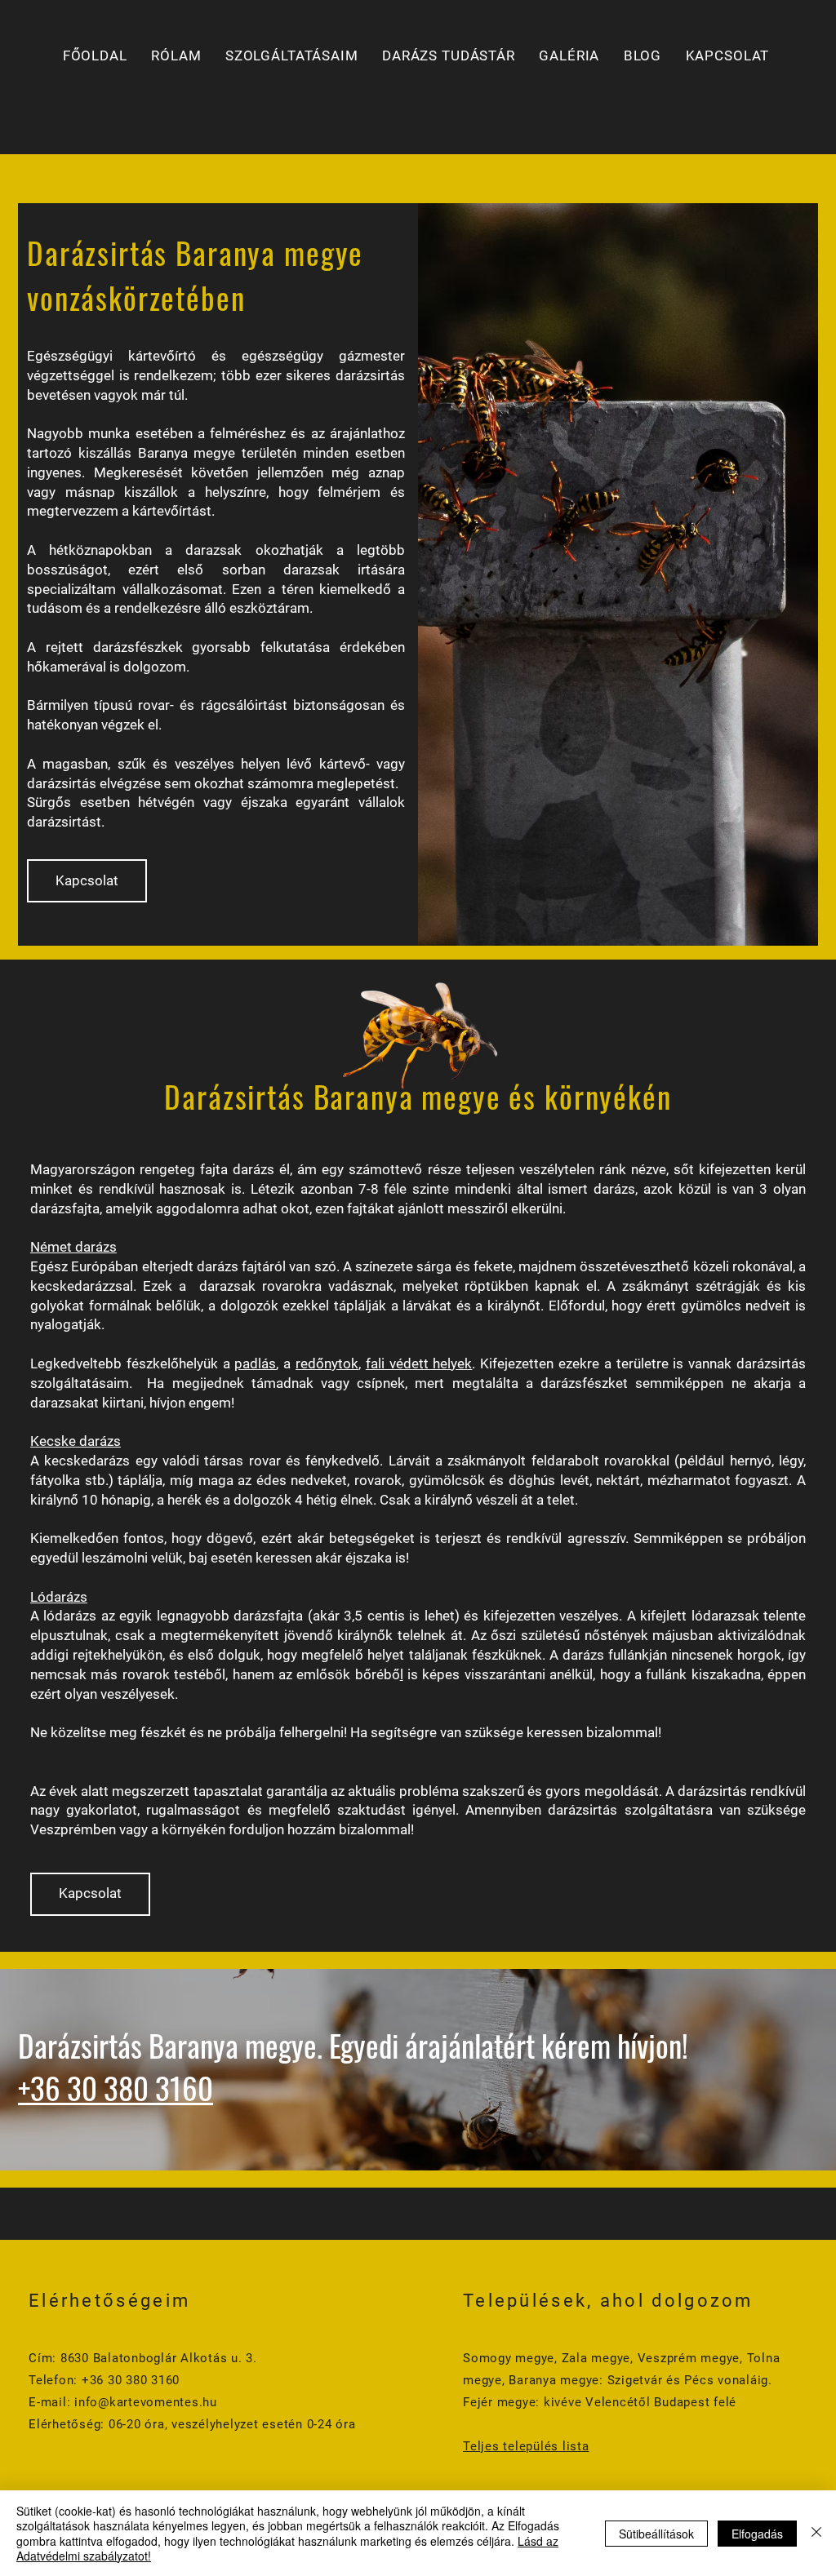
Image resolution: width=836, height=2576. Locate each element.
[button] (291, 55)
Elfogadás (757, 2534)
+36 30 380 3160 (116, 2088)
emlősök (323, 1674)
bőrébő (378, 1674)
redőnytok (327, 1363)
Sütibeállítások (656, 2534)
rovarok (146, 1674)
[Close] (816, 2533)
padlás (255, 1363)
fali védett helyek (419, 1363)
